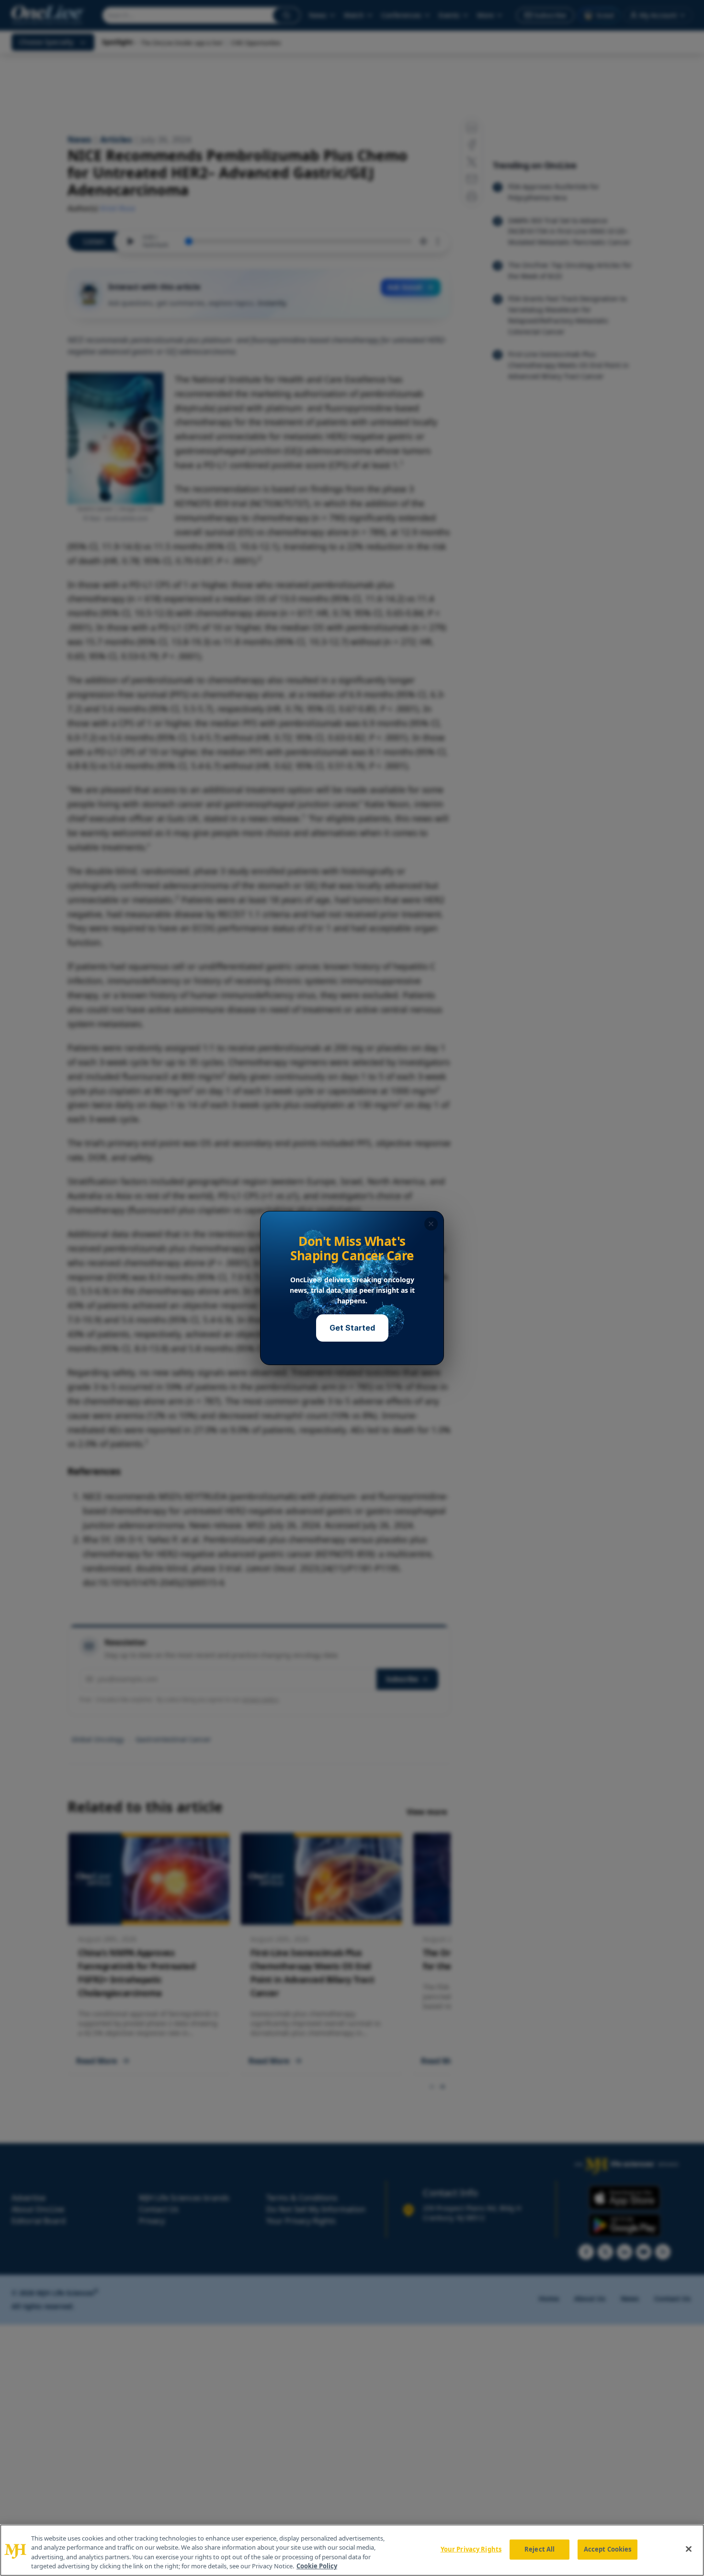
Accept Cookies (608, 2549)
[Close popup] (431, 1224)
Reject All (539, 2549)
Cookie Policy (317, 2566)
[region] (352, 2550)
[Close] (689, 2549)
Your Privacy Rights (471, 2549)
